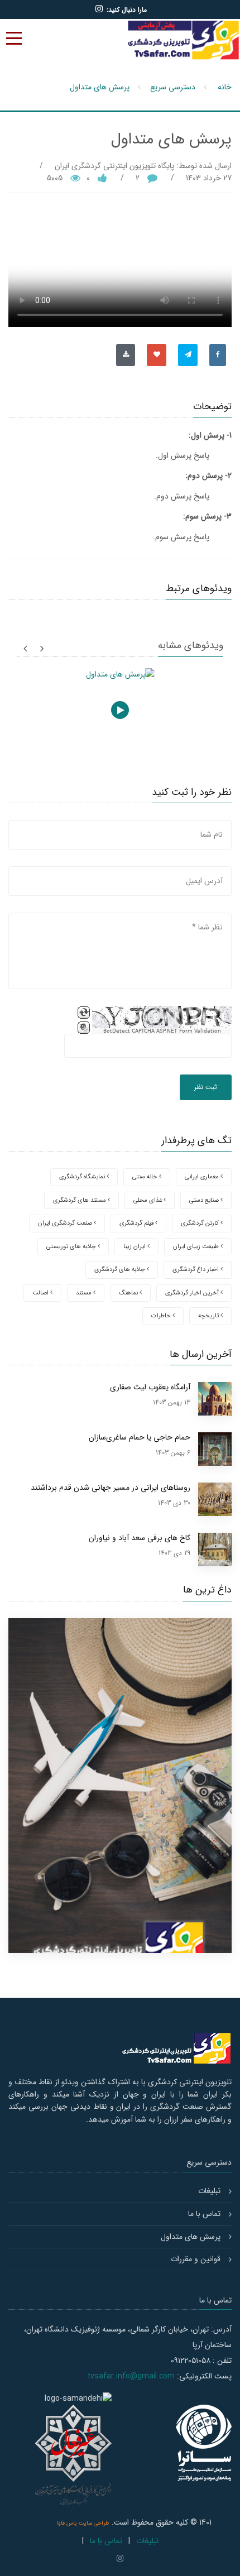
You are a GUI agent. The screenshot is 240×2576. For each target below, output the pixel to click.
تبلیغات (209, 2191)
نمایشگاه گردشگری (83, 1177)
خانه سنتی (146, 1177)
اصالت (41, 1293)
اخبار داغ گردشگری (196, 1270)
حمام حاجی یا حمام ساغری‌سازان (140, 1437)
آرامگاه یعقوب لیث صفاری (150, 1387)
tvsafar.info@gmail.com (131, 2376)
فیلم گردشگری (137, 1223)
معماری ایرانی (203, 1177)
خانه (225, 87)
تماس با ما (204, 2214)
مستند (85, 1293)
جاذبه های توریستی (72, 1247)
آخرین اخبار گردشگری (193, 1293)
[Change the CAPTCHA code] (84, 1013)
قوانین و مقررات (196, 2259)
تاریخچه (209, 1316)
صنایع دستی (205, 1200)
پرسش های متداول (100, 87)
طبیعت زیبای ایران (197, 1247)
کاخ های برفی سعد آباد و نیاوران (140, 1538)
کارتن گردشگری (201, 1223)
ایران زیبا (135, 1247)
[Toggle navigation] (14, 38)
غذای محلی (148, 1200)
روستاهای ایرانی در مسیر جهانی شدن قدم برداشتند (111, 1488)
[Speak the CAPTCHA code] (84, 1028)
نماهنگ (129, 1293)
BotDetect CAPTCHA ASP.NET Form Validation (162, 1031)
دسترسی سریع (173, 87)
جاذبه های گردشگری (121, 1270)
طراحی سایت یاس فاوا (83, 2523)
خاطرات (162, 1316)
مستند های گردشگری (80, 1200)
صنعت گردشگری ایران (66, 1223)
